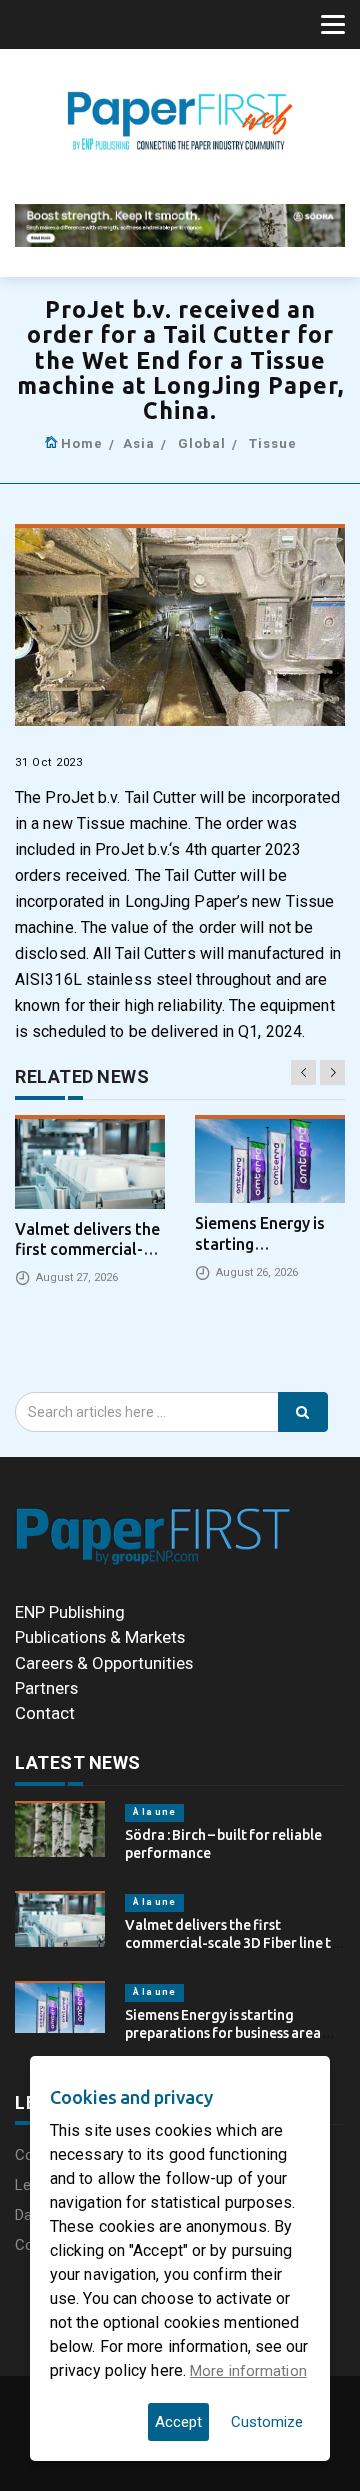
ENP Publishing (70, 1612)
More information (248, 2371)
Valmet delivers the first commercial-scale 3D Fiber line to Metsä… (232, 1943)
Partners (46, 1688)
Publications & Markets (100, 1637)
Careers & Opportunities (104, 1663)
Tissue (273, 443)
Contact (45, 1713)
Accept (178, 2422)
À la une (154, 1812)
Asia (139, 443)
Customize (267, 2422)
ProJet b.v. (82, 797)
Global (202, 443)
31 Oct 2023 (49, 762)
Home (82, 443)
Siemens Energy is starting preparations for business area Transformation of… (223, 2033)
